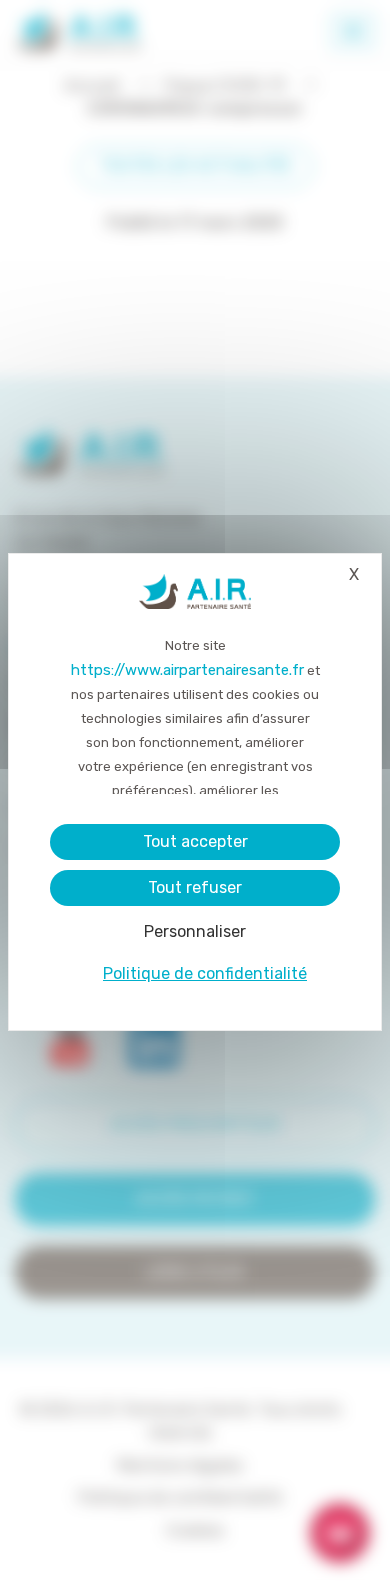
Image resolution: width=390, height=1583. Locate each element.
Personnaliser (195, 931)
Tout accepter (195, 841)
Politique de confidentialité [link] (205, 973)
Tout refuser (195, 887)
